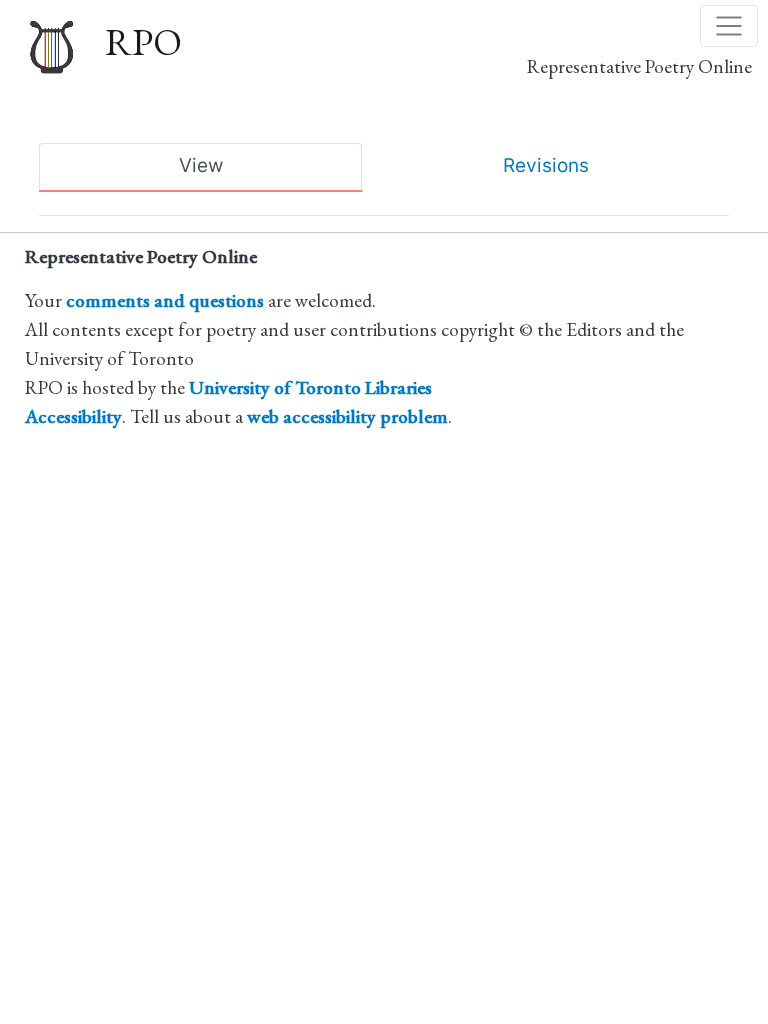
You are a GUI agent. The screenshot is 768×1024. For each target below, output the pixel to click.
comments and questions (165, 300)
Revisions (546, 165)
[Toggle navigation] (729, 26)
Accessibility (73, 416)
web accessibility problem (347, 416)
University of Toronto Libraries (310, 387)
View (201, 165)
